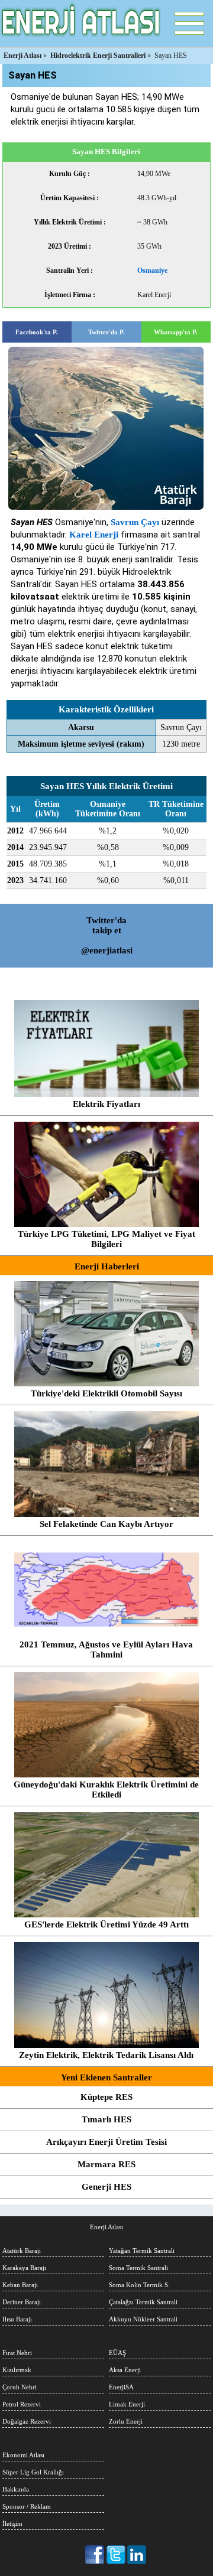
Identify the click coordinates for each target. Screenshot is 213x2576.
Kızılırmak (17, 2370)
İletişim (12, 2523)
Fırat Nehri (17, 2353)
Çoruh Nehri (20, 2387)
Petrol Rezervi (22, 2404)
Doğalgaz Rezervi (27, 2421)
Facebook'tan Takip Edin (96, 2555)
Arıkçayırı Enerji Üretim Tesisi (106, 2142)
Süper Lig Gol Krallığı (33, 2472)
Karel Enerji (94, 535)
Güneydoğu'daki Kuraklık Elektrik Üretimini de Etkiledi (106, 1789)
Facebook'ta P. (37, 332)
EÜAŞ (117, 2353)
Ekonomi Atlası (23, 2455)
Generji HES (106, 2187)
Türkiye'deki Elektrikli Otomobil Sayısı (106, 1393)
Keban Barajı (20, 2285)
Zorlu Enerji (126, 2421)
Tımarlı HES (106, 2119)
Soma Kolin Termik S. (139, 2285)
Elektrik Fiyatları (106, 1104)
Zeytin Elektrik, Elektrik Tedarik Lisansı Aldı (106, 2055)
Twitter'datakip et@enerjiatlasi (107, 935)
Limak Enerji (127, 2404)
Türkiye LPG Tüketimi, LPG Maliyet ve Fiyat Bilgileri (106, 1239)
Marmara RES (106, 2164)
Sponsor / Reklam (27, 2506)
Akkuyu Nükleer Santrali (143, 2319)
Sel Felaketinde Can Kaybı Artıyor (106, 1524)
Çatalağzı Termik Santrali (143, 2302)
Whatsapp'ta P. (176, 332)
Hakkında (16, 2489)
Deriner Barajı (22, 2302)
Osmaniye (152, 271)
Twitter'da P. (106, 332)
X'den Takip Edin (116, 2555)
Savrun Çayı (135, 522)
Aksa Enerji (125, 2370)
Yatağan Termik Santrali (142, 2251)
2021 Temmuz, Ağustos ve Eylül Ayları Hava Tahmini (106, 1650)
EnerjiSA (121, 2387)
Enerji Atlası (106, 2227)
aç (189, 24)
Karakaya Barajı (24, 2268)
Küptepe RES (106, 2097)
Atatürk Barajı (22, 2251)
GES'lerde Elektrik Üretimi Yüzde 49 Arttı (106, 1924)
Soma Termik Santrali (138, 2268)
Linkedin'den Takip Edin (137, 2555)
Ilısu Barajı (17, 2319)
